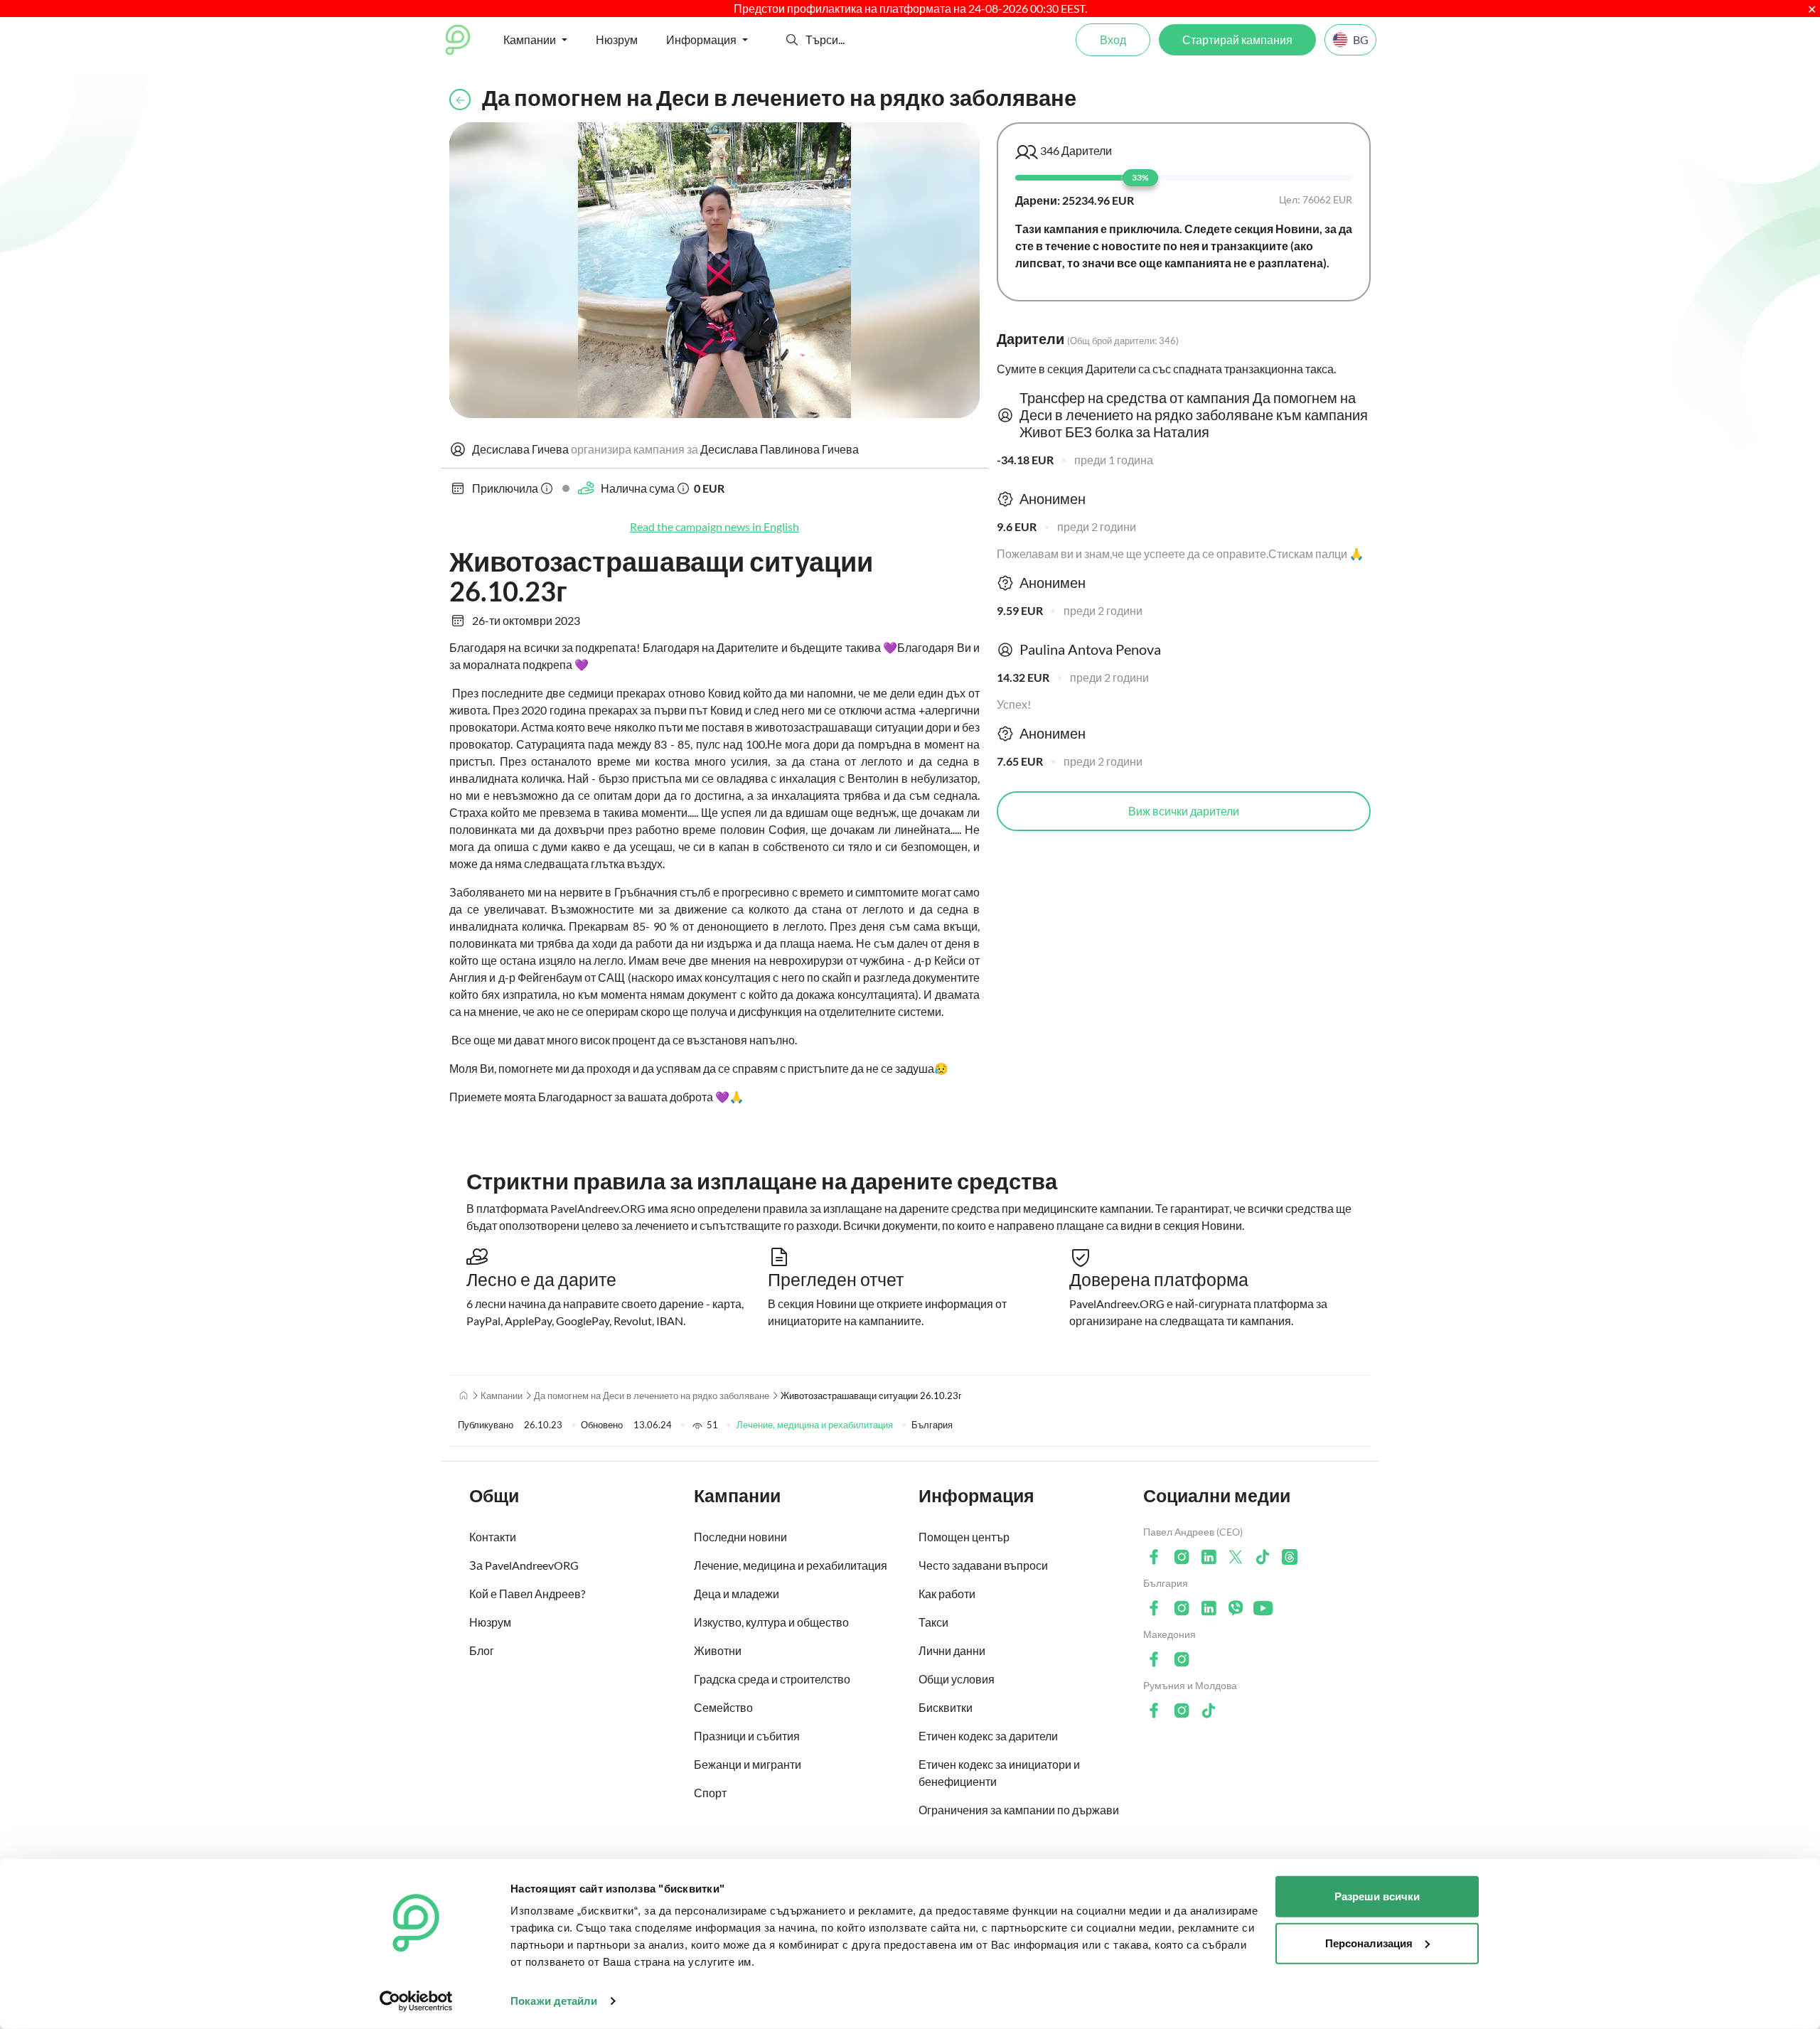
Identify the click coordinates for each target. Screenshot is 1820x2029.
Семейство (723, 1707)
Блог (482, 1650)
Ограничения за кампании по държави (1019, 1810)
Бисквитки (946, 1707)
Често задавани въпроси (983, 1565)
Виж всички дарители (1184, 811)
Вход (1113, 39)
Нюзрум (617, 39)
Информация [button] (701, 39)
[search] (858, 40)
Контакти (493, 1537)
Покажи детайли (554, 2001)
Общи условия (957, 1679)
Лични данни (952, 1650)
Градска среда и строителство (772, 1679)
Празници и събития (747, 1736)
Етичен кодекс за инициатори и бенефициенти (999, 1773)
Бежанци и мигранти (748, 1764)
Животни (718, 1650)
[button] (792, 40)
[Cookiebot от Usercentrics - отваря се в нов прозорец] (416, 2001)
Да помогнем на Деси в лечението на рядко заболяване (652, 1396)
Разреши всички (1377, 1896)
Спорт (710, 1793)
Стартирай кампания (1237, 39)
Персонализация (1369, 1943)
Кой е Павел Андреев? (527, 1594)
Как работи (947, 1594)
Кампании (502, 1396)
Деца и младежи (737, 1594)
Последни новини (740, 1537)
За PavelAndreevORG (524, 1565)
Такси (933, 1622)
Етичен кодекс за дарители (988, 1736)
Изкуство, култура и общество (771, 1622)
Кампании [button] (530, 39)
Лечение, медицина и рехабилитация (815, 1425)
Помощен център (964, 1537)
